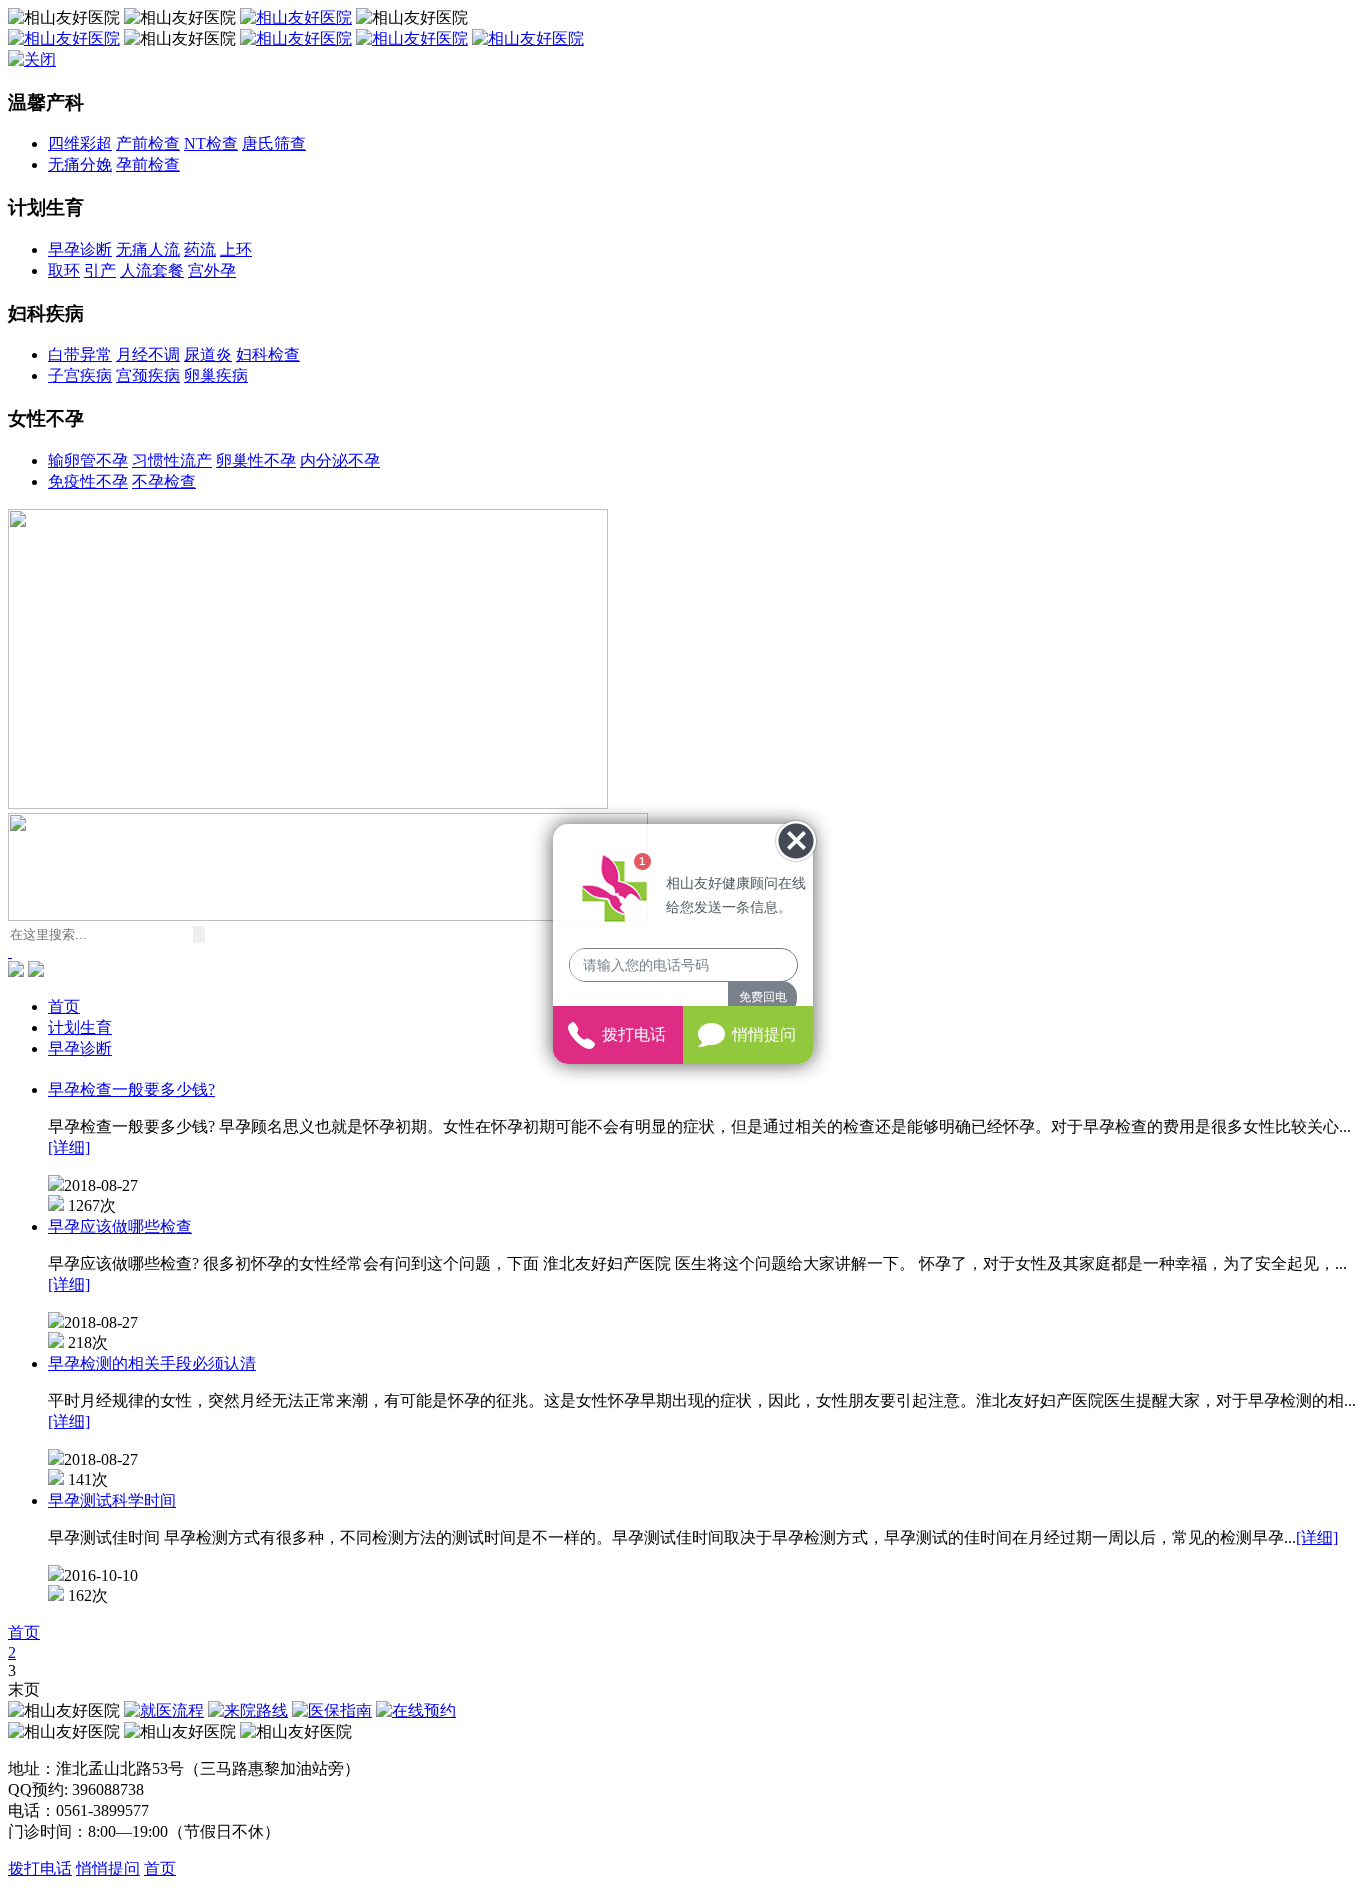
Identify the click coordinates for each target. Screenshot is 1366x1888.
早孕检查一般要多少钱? (131, 1089)
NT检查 (211, 143)
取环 (64, 270)
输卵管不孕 (88, 460)
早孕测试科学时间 (112, 1500)
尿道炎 (208, 354)
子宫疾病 (80, 375)
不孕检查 (164, 481)
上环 (236, 249)
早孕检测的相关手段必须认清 (152, 1363)
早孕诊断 (80, 249)
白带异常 (80, 354)
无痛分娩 (80, 164)
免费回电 (763, 997)
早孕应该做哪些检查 (120, 1226)
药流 (200, 249)
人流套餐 (152, 270)
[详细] (69, 1147)
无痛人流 (148, 249)
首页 (64, 1006)
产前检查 (148, 143)
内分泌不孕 (340, 460)
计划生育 (80, 1027)
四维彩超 (80, 143)
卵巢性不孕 (256, 460)
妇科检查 (268, 354)
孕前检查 (148, 164)
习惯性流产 (172, 460)
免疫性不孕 (88, 481)
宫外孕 (212, 270)
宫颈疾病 (148, 375)
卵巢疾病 (216, 375)
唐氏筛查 (274, 143)
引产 (100, 270)
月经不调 (148, 354)
